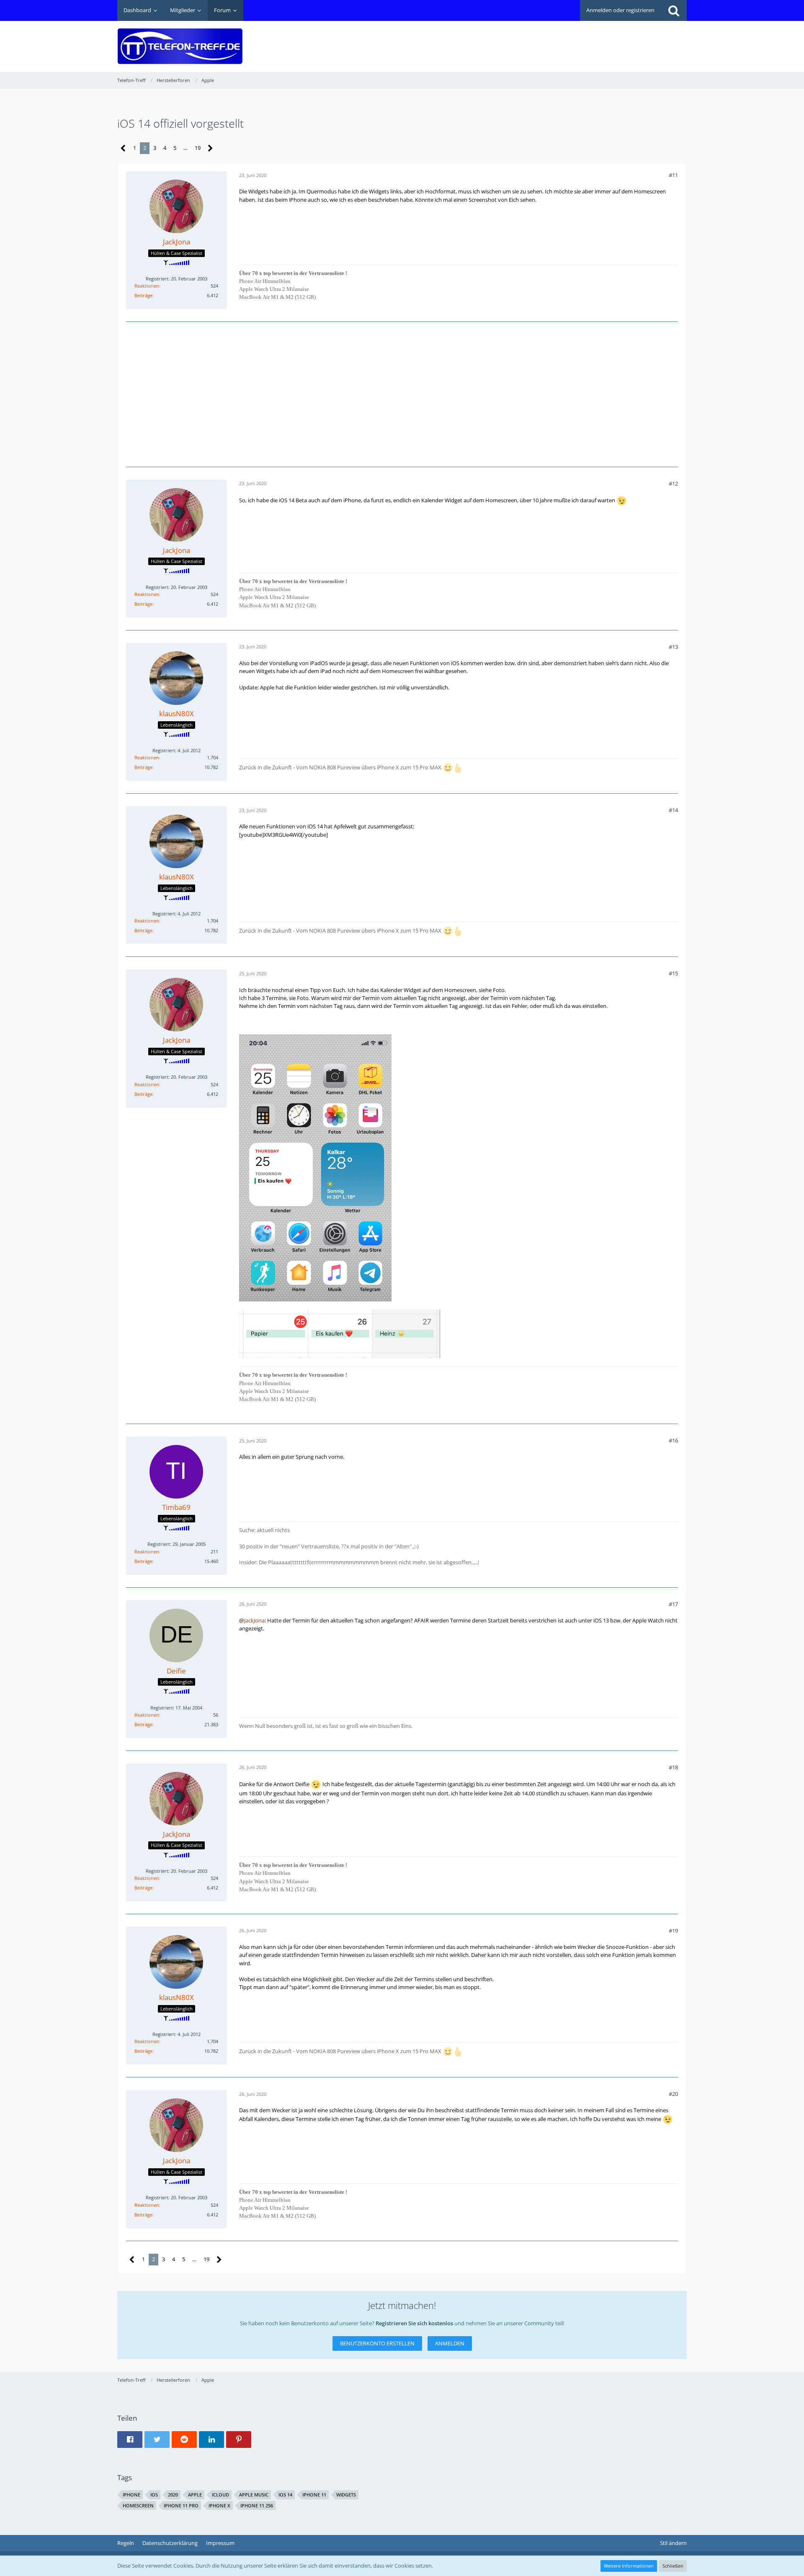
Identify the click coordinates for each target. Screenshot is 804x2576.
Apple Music (254, 2495)
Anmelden (450, 2343)
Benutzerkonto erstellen (377, 2343)
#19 (673, 1931)
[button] (130, 2440)
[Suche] (674, 10)
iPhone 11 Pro (181, 2505)
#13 (673, 647)
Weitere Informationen (629, 2566)
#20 (673, 2094)
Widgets (346, 2495)
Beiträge (143, 295)
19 (198, 148)
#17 (673, 1604)
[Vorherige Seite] (123, 148)
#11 (673, 175)
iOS (154, 2495)
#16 (673, 1440)
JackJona (254, 1620)
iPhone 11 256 (257, 2505)
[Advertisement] (534, 40)
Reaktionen (147, 286)
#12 (673, 483)
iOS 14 (285, 2495)
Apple (195, 2495)
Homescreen (138, 2505)
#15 (673, 973)
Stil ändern (673, 2543)
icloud (220, 2495)
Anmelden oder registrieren (620, 10)
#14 (673, 810)
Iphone (131, 2495)
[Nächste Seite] (210, 148)
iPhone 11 (314, 2495)
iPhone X (219, 2505)
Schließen (673, 2566)
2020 (173, 2495)
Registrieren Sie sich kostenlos (414, 2323)
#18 (673, 1767)
